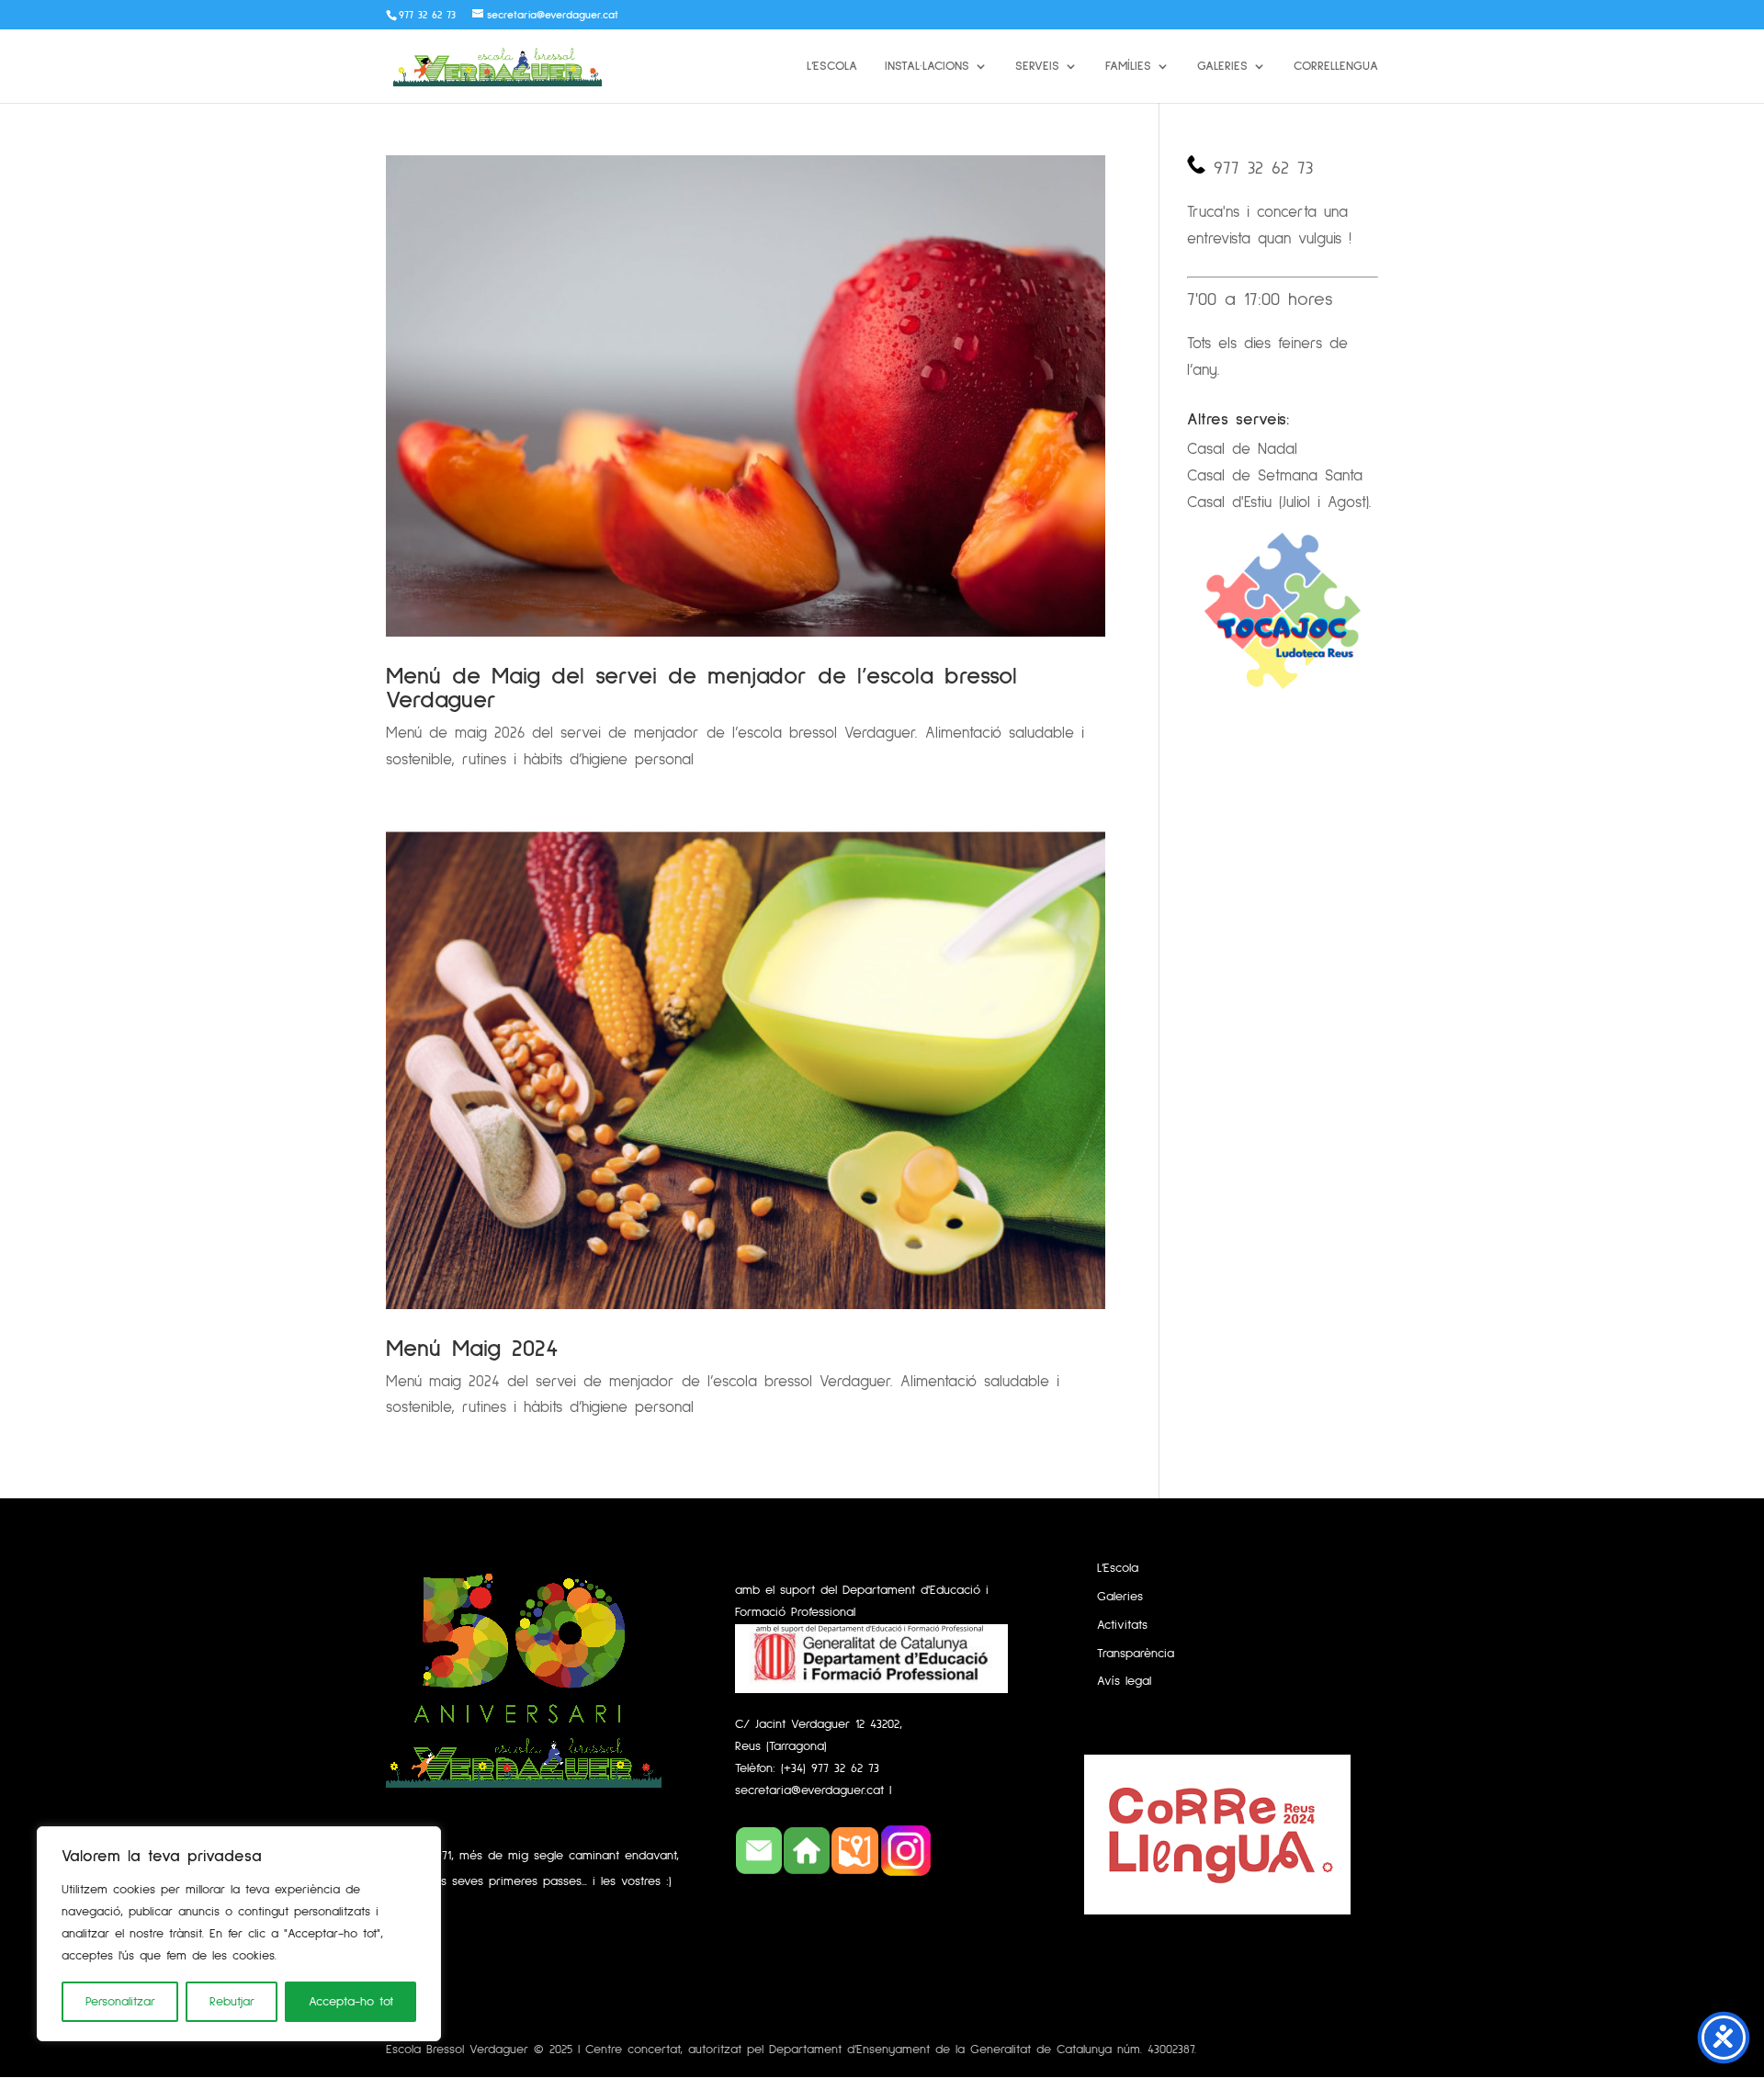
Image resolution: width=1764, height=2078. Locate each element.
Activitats (1122, 1625)
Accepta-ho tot (351, 2002)
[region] (239, 1934)
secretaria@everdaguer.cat (812, 1790)
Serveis (1037, 66)
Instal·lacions (927, 66)
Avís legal (1124, 1681)
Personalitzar (120, 2002)
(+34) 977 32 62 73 (830, 1768)
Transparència (1136, 1654)
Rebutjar (232, 2002)
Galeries (1222, 66)
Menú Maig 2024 (472, 1349)
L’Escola (832, 66)
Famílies (1128, 66)
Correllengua (1336, 66)
